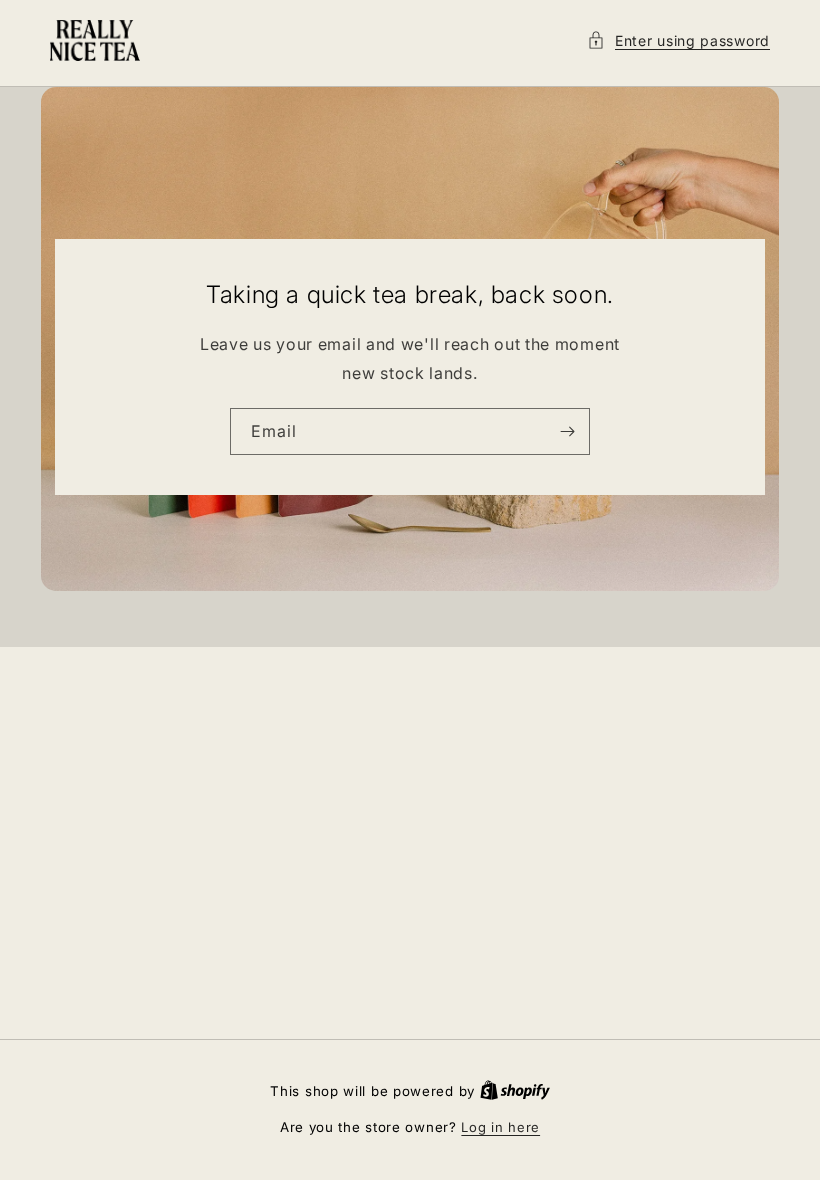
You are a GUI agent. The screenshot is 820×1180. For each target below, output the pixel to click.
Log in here (500, 1127)
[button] (678, 40)
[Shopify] (515, 1091)
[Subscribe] (567, 431)
